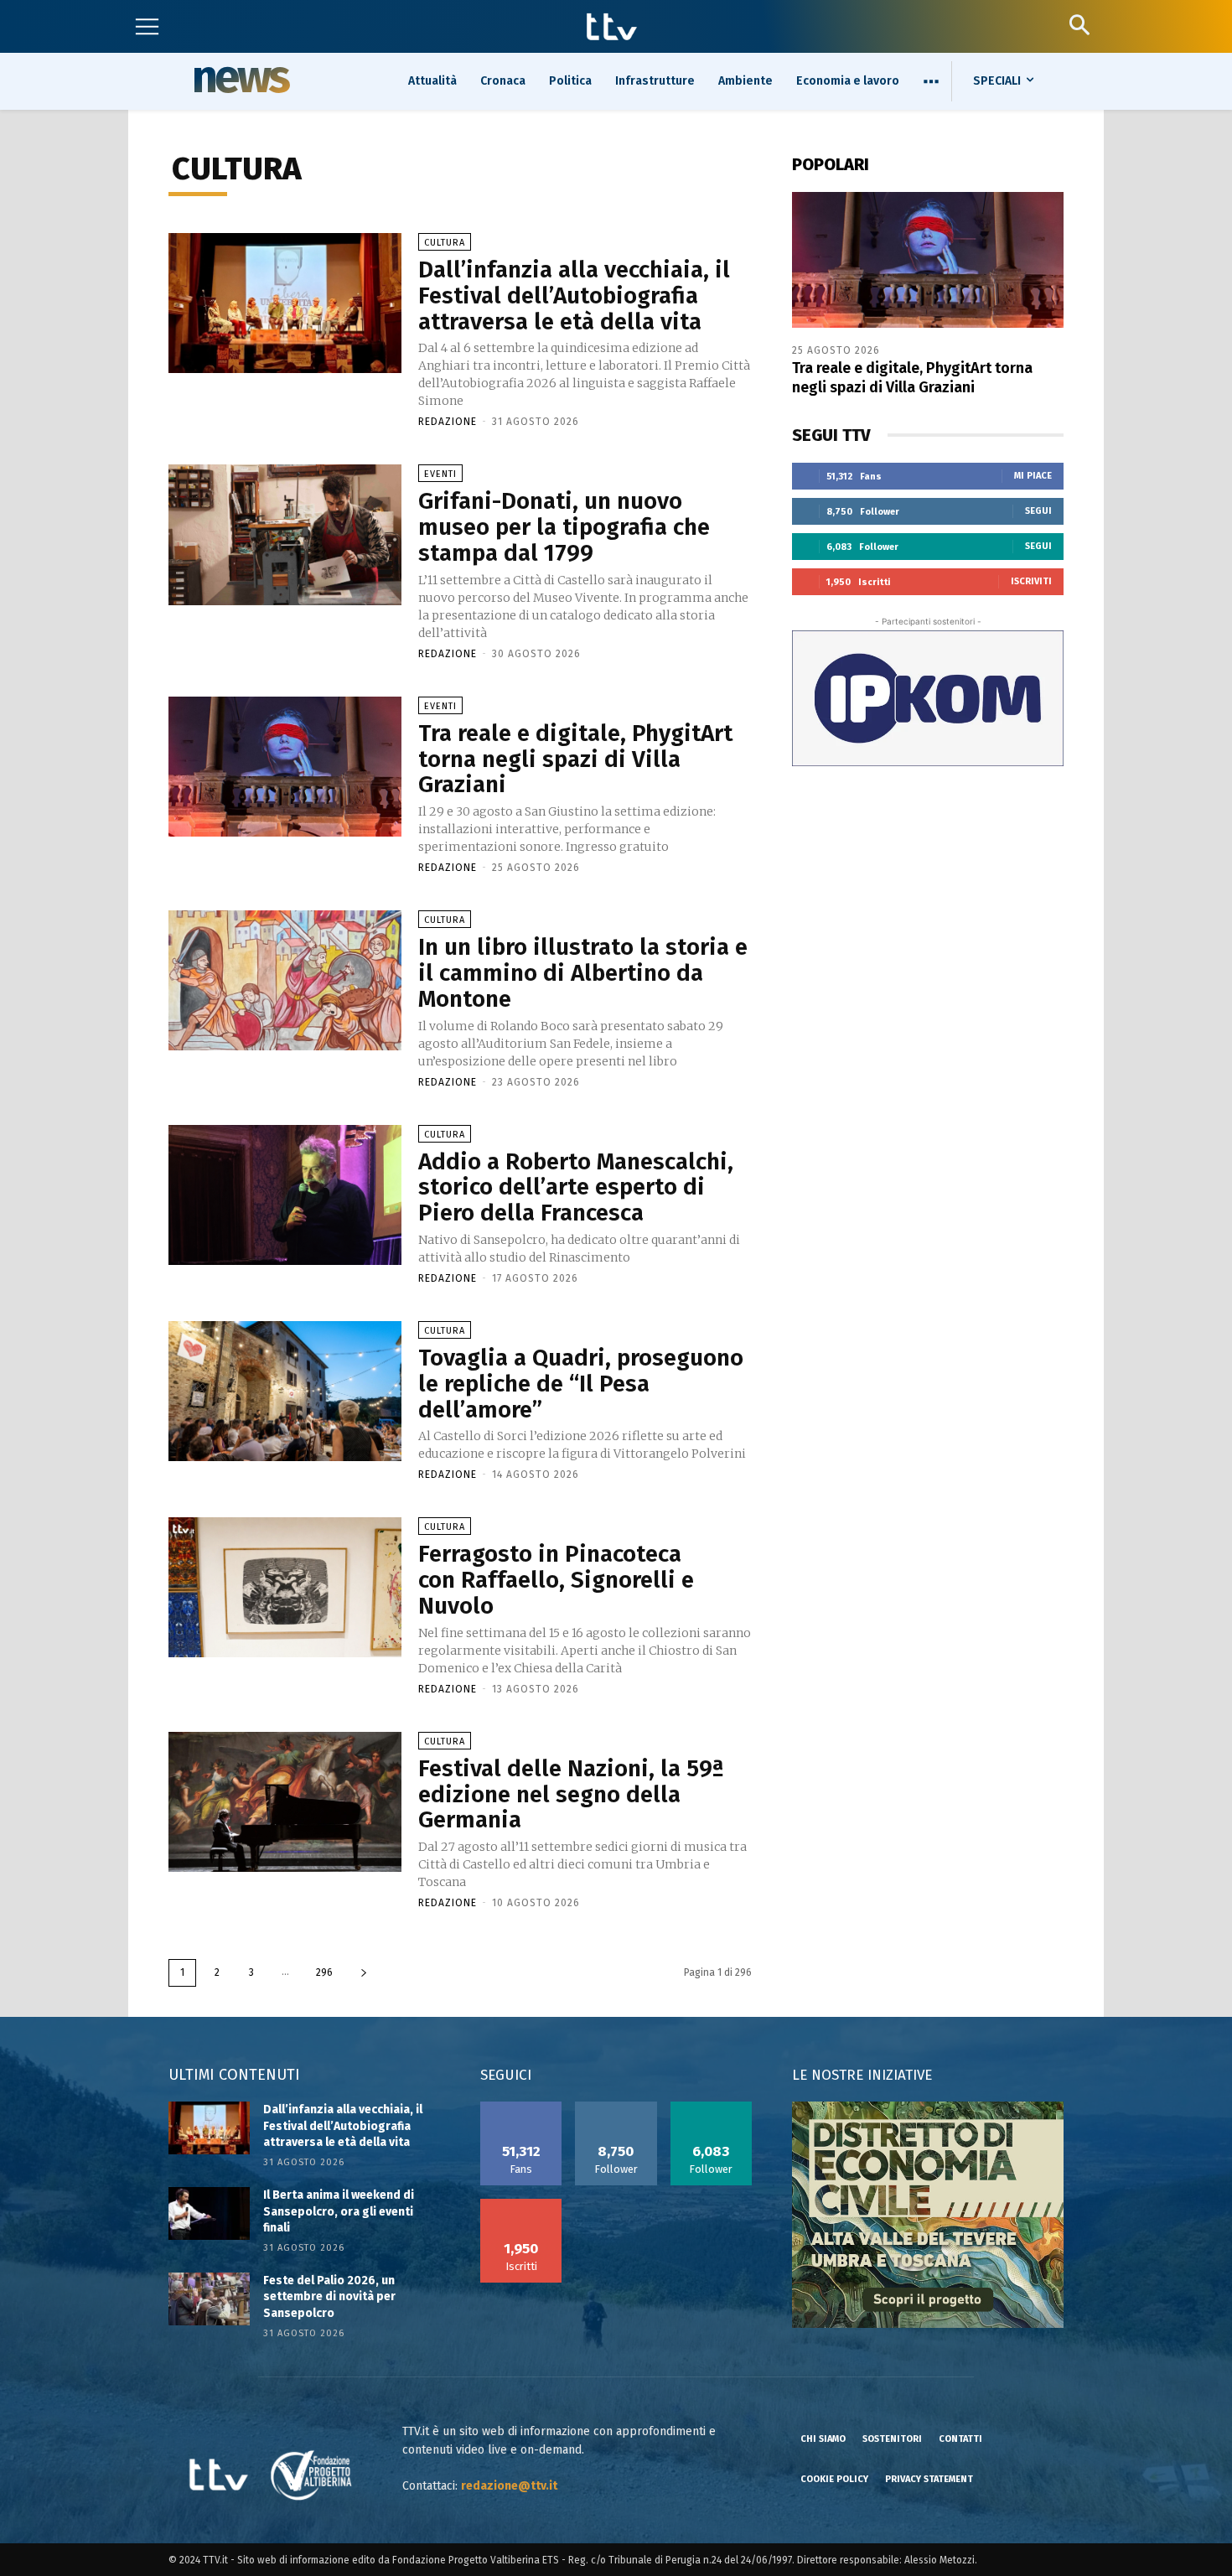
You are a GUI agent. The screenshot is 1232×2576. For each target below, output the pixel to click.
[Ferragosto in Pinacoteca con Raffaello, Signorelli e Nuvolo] (285, 1587)
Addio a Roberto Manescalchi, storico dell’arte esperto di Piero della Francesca (576, 1187)
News (240, 80)
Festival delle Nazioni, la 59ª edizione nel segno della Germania (571, 1794)
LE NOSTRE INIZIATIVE (862, 2075)
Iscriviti (1031, 581)
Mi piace (1033, 476)
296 (324, 1972)
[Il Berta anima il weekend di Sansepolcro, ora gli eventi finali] (209, 2213)
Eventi (440, 474)
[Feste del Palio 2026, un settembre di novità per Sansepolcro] (209, 2299)
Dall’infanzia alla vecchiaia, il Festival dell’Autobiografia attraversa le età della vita (574, 295)
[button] (1079, 25)
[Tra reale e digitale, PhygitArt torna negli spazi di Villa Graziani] (285, 767)
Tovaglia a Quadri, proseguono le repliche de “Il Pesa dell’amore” (581, 1384)
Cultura (445, 243)
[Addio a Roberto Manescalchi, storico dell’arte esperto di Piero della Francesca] (285, 1195)
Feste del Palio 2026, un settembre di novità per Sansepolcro (329, 2297)
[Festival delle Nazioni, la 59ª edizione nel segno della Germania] (285, 1802)
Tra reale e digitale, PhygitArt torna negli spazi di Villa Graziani (575, 759)
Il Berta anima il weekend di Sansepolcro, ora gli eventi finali (339, 2211)
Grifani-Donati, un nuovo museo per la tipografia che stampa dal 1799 (564, 527)
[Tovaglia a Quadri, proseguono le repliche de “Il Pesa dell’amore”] (285, 1391)
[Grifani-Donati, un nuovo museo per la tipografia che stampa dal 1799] (285, 534)
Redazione (448, 422)
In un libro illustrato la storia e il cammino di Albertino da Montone (583, 973)
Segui (1038, 511)
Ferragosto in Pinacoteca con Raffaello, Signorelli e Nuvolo (556, 1580)
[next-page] (364, 1973)
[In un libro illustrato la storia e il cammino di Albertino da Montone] (285, 980)
